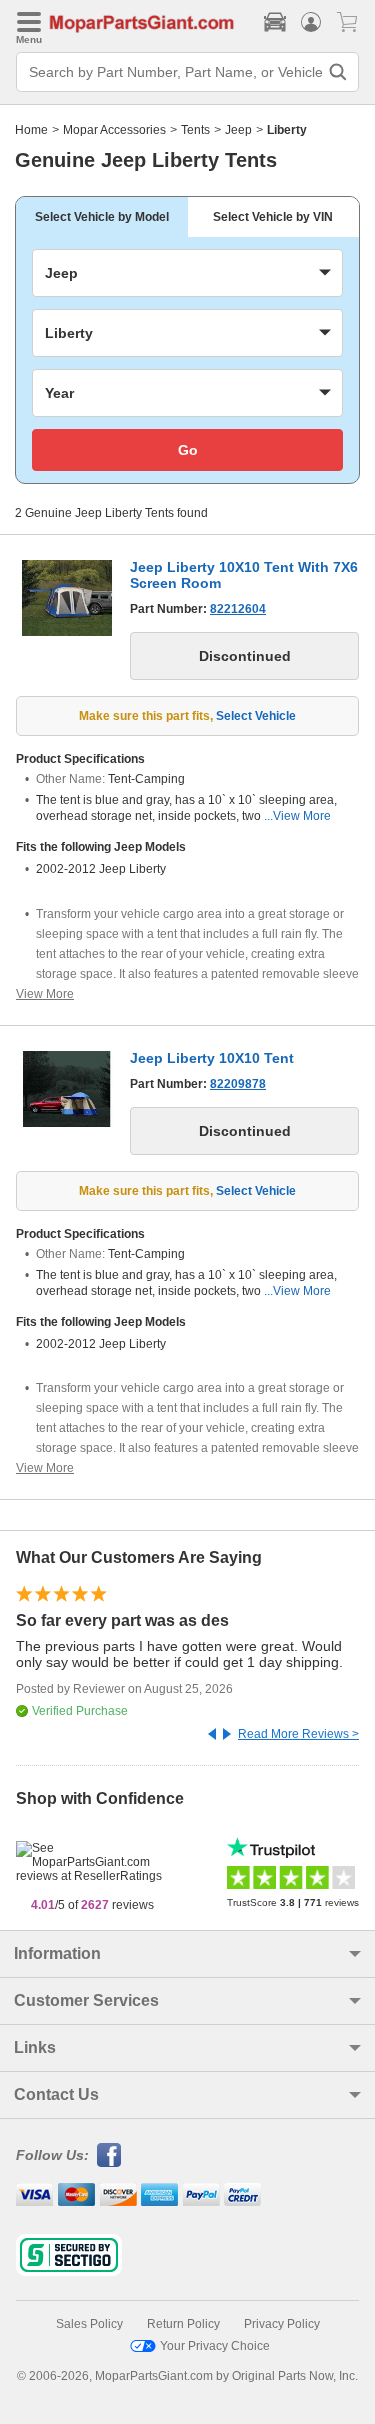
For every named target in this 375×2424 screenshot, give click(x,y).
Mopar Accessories (114, 130)
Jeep (238, 130)
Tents (195, 130)
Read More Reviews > (298, 1734)
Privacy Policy (282, 2324)
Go (188, 450)
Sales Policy (89, 2324)
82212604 (238, 609)
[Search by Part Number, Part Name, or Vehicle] (338, 72)
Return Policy (183, 2324)
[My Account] (311, 22)
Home (31, 130)
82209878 (238, 1084)
